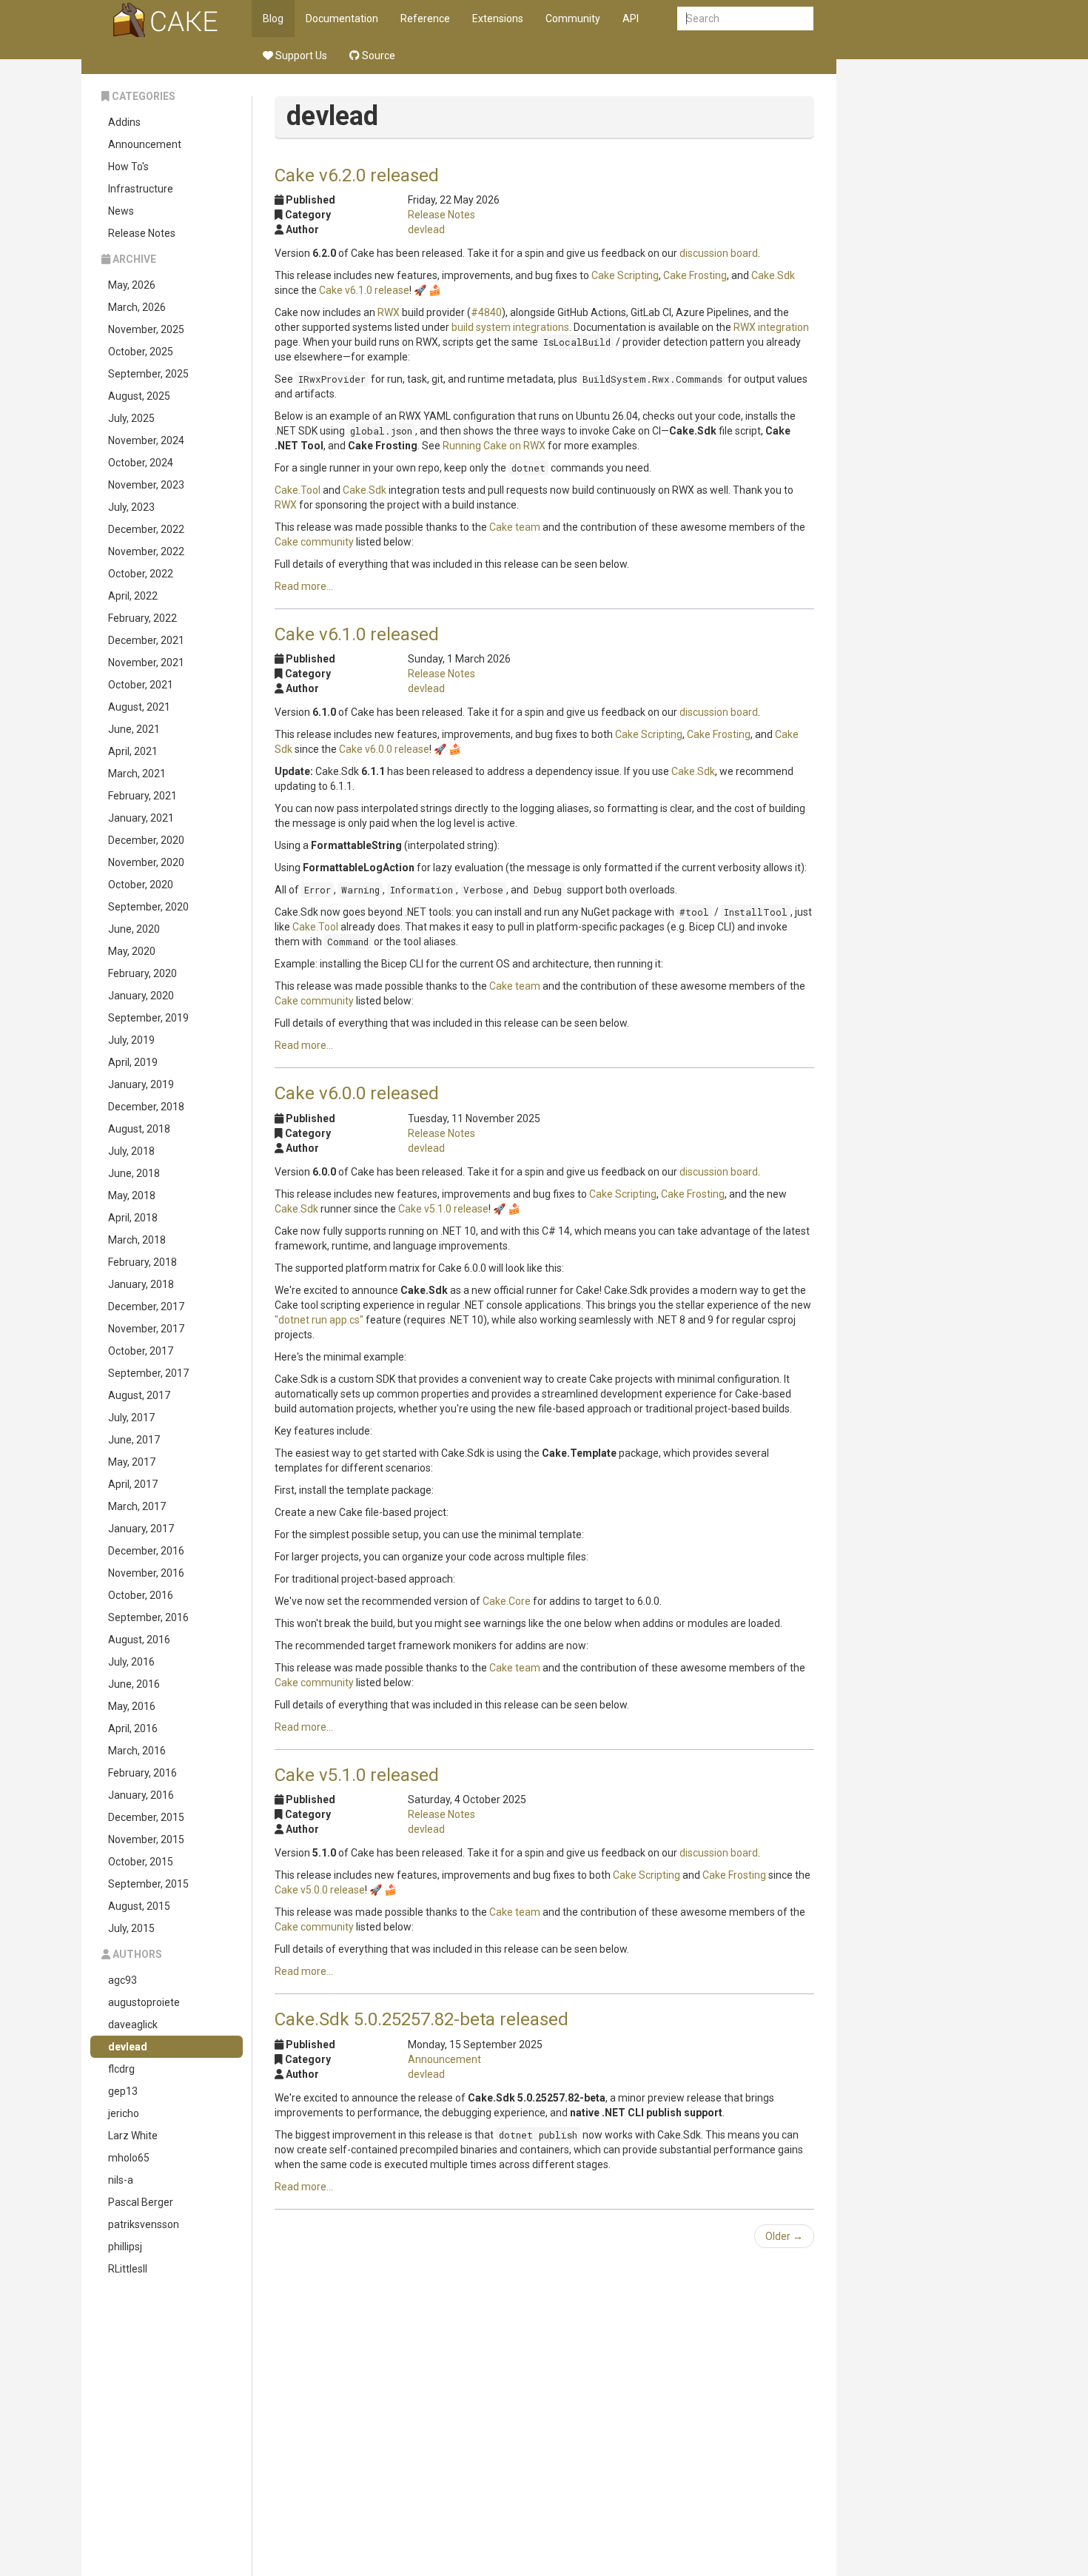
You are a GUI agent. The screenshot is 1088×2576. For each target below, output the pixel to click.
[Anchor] (448, 174)
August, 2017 (139, 1395)
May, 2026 (132, 285)
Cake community (314, 542)
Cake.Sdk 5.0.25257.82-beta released (422, 2019)
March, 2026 (137, 307)
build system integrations (510, 327)
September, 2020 (148, 907)
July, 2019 (131, 1040)
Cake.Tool (298, 490)
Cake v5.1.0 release (443, 1209)
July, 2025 (131, 418)
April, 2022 (133, 596)
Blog (273, 19)
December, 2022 (146, 529)
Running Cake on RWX (494, 446)
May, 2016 (132, 1706)
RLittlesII (128, 2269)
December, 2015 (146, 1817)
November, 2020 (146, 862)
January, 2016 (141, 1795)
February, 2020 (142, 973)
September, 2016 (148, 1617)
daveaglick (133, 2025)
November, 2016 (146, 1573)
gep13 (123, 2091)
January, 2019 (141, 1084)
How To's (128, 167)
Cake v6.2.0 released (357, 175)
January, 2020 (141, 996)
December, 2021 (146, 640)
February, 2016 (142, 1773)
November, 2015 (146, 1839)
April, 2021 (133, 751)
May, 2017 (132, 1462)
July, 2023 (131, 507)
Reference (425, 19)
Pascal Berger (141, 2202)
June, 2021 (134, 729)
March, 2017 (137, 1506)
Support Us (300, 56)
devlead (128, 2047)
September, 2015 (148, 1884)
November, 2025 (146, 329)
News (121, 211)
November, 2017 (146, 1329)
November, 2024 (146, 440)
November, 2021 (146, 663)
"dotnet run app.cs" (319, 1320)
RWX (389, 312)
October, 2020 (141, 885)
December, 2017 (146, 1307)
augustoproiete (144, 2002)
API (631, 19)
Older (784, 2236)
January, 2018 (141, 1284)
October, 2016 (141, 1595)
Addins (124, 122)
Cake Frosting (695, 275)
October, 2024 (141, 463)
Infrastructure (141, 189)
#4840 (486, 312)
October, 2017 (141, 1351)
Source (377, 56)
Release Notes (142, 233)
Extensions (498, 19)
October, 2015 (141, 1862)
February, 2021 (142, 796)
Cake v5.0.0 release (320, 1890)
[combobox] (745, 19)
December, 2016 (146, 1551)
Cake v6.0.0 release (384, 749)
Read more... (304, 586)
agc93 (122, 1980)
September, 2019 (148, 1018)
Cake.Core (507, 1601)
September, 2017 (148, 1373)
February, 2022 (142, 618)
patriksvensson (144, 2224)
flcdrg (121, 2069)
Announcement (145, 144)
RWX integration (771, 327)
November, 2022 (146, 551)
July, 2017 (131, 1418)
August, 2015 (139, 1906)
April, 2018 (133, 1218)
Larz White (133, 2136)
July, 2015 (131, 1928)
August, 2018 (139, 1129)
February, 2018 (142, 1262)
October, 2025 (141, 352)
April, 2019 (133, 1062)
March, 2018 (137, 1240)
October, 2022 (141, 574)
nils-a (121, 2180)
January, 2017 (141, 1529)
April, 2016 (133, 1728)
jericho (124, 2113)
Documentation (342, 19)
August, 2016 (139, 1640)
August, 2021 (139, 707)
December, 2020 (146, 840)
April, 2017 (133, 1484)
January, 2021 (141, 818)
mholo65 (129, 2158)
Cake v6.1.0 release (364, 290)
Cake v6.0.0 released (357, 1093)
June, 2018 (134, 1173)
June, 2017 (134, 1440)
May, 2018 (132, 1195)
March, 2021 (137, 774)
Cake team (515, 527)
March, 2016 (137, 1751)
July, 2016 (131, 1662)
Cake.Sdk (773, 275)
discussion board (719, 253)
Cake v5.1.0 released (357, 1775)
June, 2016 (134, 1684)
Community (573, 19)
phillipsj (125, 2247)
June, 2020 (134, 929)
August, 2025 (139, 396)
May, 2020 (132, 951)
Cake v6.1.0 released (357, 634)
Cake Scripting (625, 275)
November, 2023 (146, 485)
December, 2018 (146, 1107)
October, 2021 (141, 685)
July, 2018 (131, 1151)
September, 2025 (148, 374)
